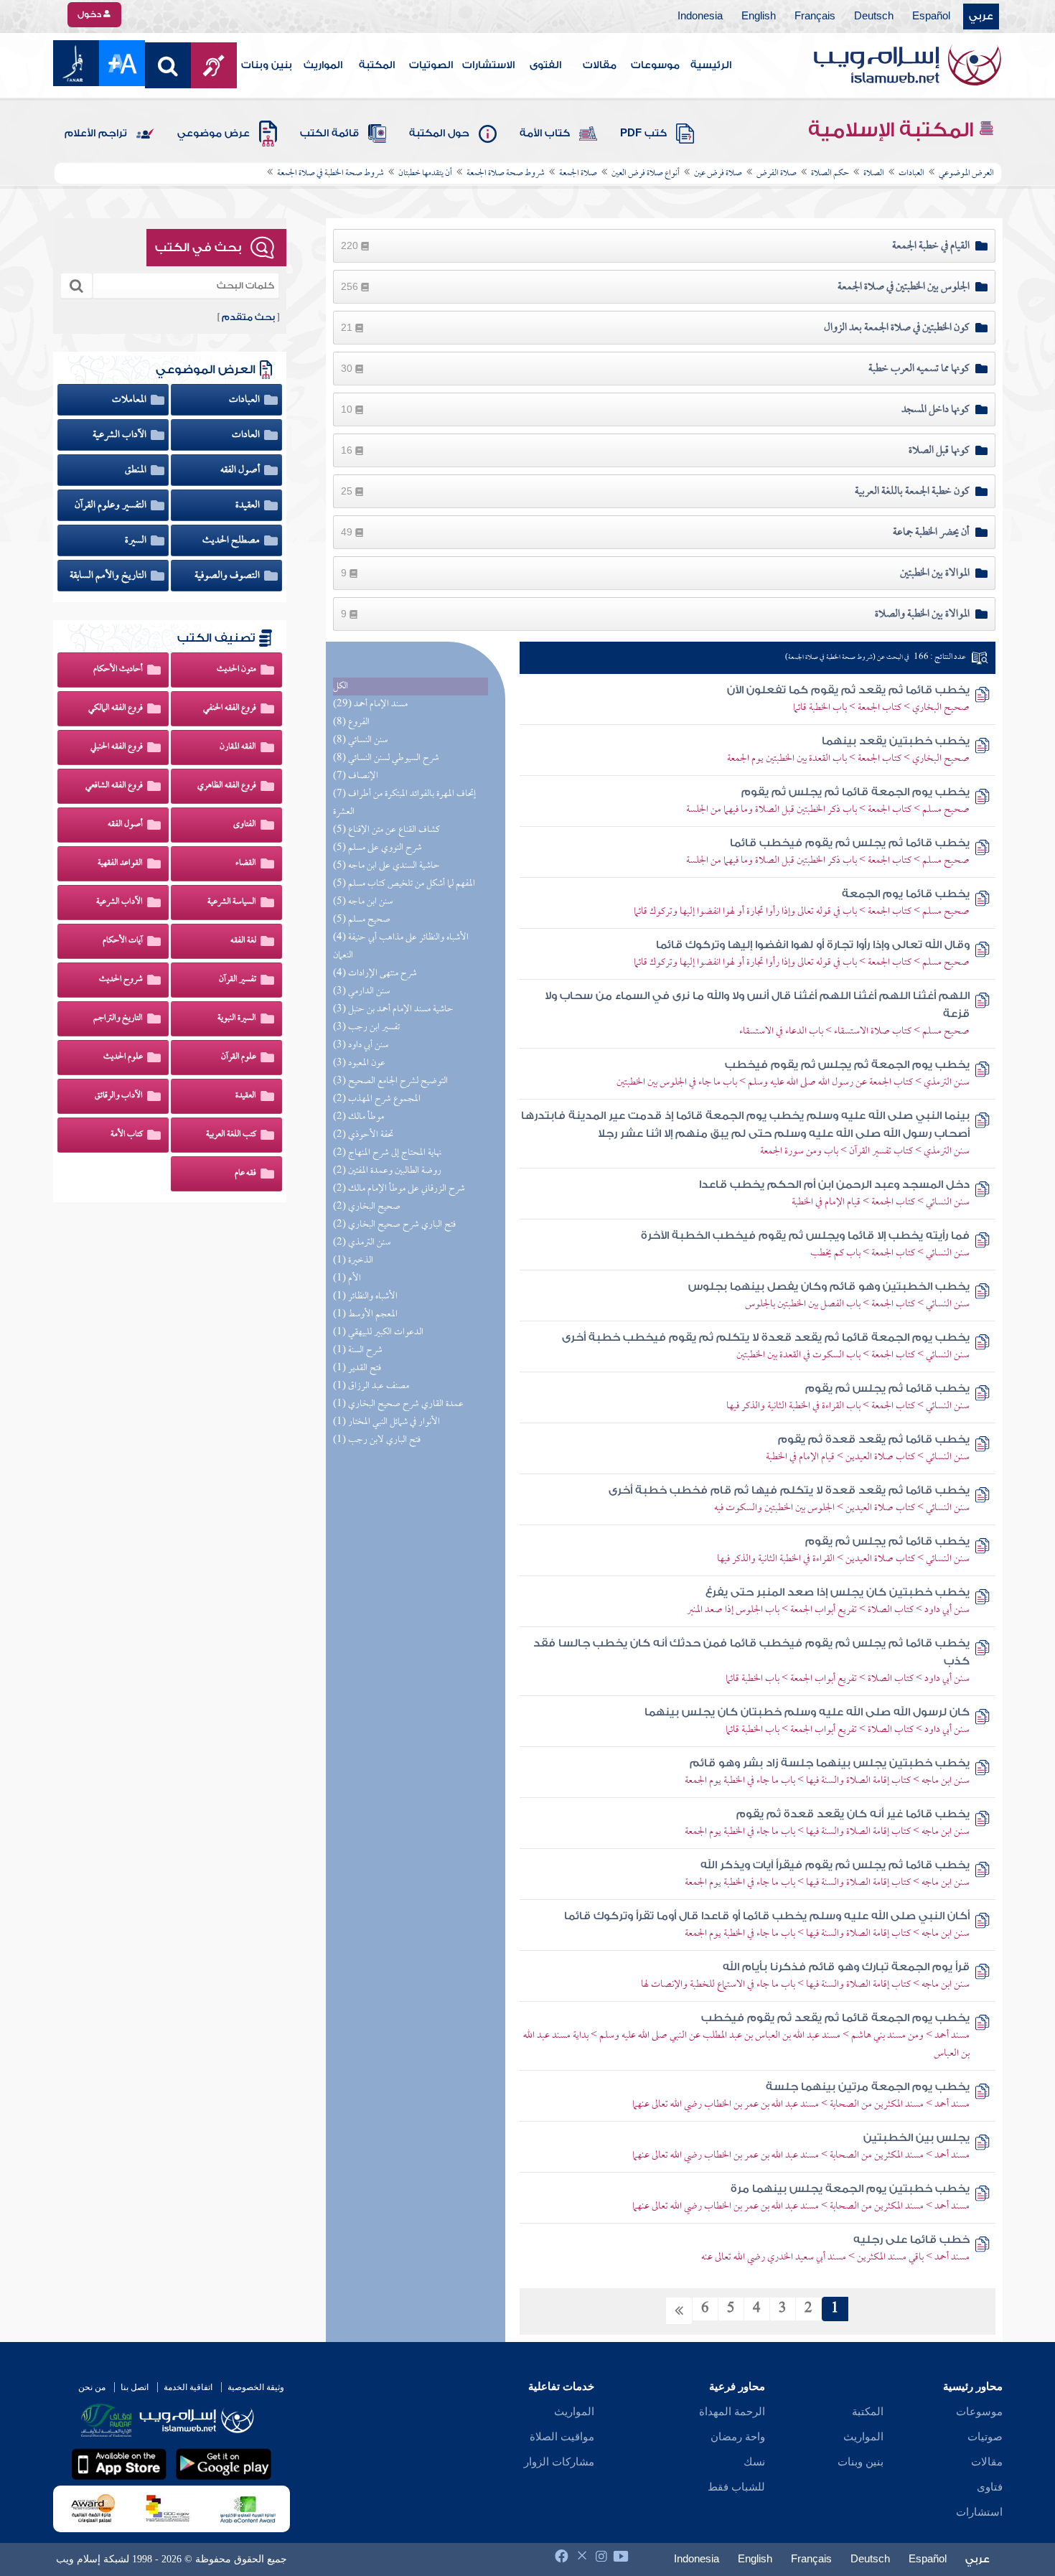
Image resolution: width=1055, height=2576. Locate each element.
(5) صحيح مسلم (362, 920)
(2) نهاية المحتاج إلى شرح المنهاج (387, 1153)
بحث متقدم (248, 317)
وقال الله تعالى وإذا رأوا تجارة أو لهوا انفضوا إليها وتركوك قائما (813, 945)
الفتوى (545, 65)
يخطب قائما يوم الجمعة (906, 894)
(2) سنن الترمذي (362, 1243)
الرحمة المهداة (732, 2412)
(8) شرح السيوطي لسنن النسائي (386, 758)
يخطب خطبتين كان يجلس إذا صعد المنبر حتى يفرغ (838, 1592)
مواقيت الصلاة (562, 2437)
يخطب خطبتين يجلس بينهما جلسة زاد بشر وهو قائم (830, 1763)
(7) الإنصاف (356, 776)
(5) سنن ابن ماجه (363, 902)
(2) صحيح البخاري (367, 1207)
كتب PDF (643, 134)
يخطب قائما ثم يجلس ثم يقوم (887, 1388)
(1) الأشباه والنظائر (365, 1297)
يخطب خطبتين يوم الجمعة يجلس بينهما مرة (850, 2189)
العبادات (245, 400)
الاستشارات (488, 65)
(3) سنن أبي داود (361, 1045)
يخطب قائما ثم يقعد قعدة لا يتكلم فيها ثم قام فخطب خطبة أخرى (789, 1490)
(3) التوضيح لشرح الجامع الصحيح (390, 1081)
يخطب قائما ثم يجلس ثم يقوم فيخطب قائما (850, 843)
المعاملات (130, 400)
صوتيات (985, 2437)
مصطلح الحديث (232, 540)
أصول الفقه (241, 470)
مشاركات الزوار (559, 2462)
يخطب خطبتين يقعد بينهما (896, 741)
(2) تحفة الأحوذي (363, 1135)
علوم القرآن (239, 1057)
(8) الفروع (351, 722)
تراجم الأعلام (96, 134)
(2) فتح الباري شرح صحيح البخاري (394, 1225)
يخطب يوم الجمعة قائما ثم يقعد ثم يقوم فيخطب (835, 2018)
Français (815, 17)
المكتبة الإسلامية (893, 130)
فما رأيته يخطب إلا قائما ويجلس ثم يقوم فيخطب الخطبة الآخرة (805, 1236)
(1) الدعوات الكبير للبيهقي (378, 1333)
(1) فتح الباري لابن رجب (377, 1440)
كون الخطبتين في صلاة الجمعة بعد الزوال (897, 328)
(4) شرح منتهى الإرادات (375, 974)
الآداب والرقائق (119, 1096)
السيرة (137, 540)
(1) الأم (347, 1279)
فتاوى (990, 2487)
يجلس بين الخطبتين (916, 2138)
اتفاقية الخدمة (188, 2387)
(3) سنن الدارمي (361, 992)
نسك (754, 2462)
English (759, 17)
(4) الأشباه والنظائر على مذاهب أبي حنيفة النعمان (401, 947)
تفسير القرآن (238, 980)
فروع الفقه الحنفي (230, 708)
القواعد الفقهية (120, 863)
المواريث (323, 65)
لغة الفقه (243, 941)
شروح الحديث (121, 980)
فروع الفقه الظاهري (227, 786)
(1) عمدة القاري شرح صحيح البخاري (398, 1404)
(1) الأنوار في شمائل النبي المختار (386, 1422)
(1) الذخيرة (353, 1261)
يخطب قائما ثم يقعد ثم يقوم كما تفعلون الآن (848, 690)
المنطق (137, 470)
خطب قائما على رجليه (911, 2240)
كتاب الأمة (545, 134)
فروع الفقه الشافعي (114, 786)
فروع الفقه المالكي (116, 708)
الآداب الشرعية (121, 435)
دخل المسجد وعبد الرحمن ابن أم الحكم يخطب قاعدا (834, 1185)
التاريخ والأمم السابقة (109, 576)
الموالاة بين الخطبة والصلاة (922, 614)
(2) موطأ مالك (358, 1117)
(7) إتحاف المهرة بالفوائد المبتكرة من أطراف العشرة (404, 803)
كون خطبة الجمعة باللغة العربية (912, 492)
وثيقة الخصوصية (256, 2387)
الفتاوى (245, 825)
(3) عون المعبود (359, 1063)
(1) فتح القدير (357, 1368)
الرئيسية (711, 65)
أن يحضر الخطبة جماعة (931, 533)
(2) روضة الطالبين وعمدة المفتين (387, 1171)
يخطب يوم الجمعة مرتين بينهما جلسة (868, 2087)
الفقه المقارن (238, 747)
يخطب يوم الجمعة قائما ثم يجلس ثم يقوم (855, 792)
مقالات (600, 65)
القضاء (246, 863)
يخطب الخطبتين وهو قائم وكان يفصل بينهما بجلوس (829, 1287)
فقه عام (245, 1174)
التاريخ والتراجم (118, 1018)
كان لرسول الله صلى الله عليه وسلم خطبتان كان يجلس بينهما (807, 1712)
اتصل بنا (135, 2387)
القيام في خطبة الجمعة (931, 246)
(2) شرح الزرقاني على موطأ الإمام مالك (399, 1189)
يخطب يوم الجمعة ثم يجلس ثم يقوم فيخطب (847, 1065)
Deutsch (874, 17)
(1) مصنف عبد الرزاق (371, 1386)
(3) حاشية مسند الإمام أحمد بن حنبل (393, 1010)
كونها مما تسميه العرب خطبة (919, 369)
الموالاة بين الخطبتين (935, 573)
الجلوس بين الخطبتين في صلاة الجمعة (904, 287)
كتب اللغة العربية (231, 1135)
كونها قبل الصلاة (939, 451)
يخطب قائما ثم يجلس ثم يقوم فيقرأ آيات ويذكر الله (835, 1865)
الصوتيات (431, 65)
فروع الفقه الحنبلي (117, 747)
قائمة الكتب (329, 134)
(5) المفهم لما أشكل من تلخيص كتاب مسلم (404, 884)
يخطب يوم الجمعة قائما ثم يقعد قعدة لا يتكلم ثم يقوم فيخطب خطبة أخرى (766, 1338)
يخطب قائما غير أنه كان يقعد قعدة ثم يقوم (853, 1814)
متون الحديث (236, 670)
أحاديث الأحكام (118, 670)
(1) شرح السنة (358, 1350)
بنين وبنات (267, 65)
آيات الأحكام (123, 941)
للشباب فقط (736, 2487)
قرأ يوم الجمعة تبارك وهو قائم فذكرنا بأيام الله (846, 1967)
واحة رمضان (738, 2437)
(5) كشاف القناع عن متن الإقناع (386, 830)
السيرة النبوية (237, 1018)
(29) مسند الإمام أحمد (370, 704)
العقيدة (249, 505)
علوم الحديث (123, 1057)
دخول (90, 14)
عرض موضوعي (214, 134)
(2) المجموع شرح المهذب (377, 1099)
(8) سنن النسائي (360, 740)
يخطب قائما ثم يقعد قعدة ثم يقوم (874, 1439)
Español (931, 17)
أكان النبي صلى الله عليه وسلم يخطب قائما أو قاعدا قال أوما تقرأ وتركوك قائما (767, 1916)
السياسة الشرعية (232, 902)
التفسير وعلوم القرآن (112, 505)
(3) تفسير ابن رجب (366, 1027)
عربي (981, 17)
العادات (247, 435)
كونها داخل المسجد (936, 410)
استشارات (979, 2512)
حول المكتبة (439, 134)
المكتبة (377, 65)
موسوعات (655, 65)
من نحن (92, 2387)
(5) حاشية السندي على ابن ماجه (386, 866)
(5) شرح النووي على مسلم (378, 848)
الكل (341, 687)
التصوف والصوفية (228, 576)
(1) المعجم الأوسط (365, 1315)
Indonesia (700, 17)
